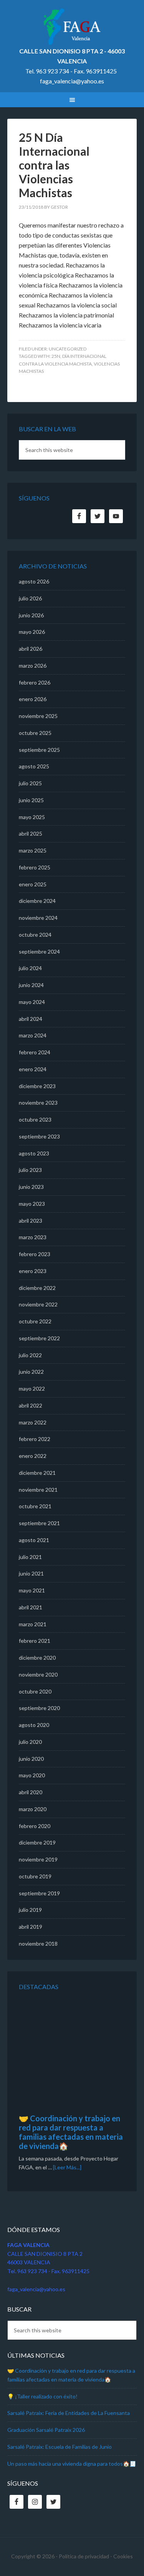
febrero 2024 (35, 1052)
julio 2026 (30, 598)
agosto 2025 (34, 766)
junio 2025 (31, 800)
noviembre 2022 (38, 1304)
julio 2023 (30, 1170)
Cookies (123, 2556)
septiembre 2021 (39, 1523)
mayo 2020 (32, 1775)
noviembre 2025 (38, 716)
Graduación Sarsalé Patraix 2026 (46, 2430)
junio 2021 (31, 1573)
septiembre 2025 (39, 750)
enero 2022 (33, 1456)
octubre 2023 (35, 1119)
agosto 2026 (34, 581)
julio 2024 (30, 968)
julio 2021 (30, 1557)
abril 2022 (31, 1405)
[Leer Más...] (67, 2167)
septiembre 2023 (39, 1136)
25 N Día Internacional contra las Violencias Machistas (54, 165)
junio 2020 (31, 1759)
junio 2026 (31, 615)
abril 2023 (31, 1221)
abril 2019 (31, 1927)
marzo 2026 (33, 666)
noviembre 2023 (38, 1103)
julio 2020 (30, 1742)
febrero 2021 (35, 1641)
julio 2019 (30, 1910)
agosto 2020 (34, 1725)
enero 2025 (33, 884)
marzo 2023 (33, 1237)
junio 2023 (31, 1187)
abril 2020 (31, 1792)
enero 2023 (33, 1271)
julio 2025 (30, 783)
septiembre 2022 (39, 1338)
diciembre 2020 (37, 1658)
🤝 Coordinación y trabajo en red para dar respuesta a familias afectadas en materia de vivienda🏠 (71, 2132)
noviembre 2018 (38, 1944)
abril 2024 (31, 1019)
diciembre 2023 (37, 1086)
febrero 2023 (35, 1254)
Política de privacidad (84, 2556)
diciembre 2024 (37, 901)
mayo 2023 (32, 1204)
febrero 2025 (35, 867)
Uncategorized (68, 349)
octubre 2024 (35, 935)
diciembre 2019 (37, 1842)
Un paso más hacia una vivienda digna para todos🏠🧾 (72, 2464)
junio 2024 (31, 985)
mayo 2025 (32, 817)
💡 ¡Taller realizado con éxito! (42, 2396)
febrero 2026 (35, 682)
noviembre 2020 (38, 1674)
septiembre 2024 (39, 951)
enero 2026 (33, 699)
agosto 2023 (34, 1153)
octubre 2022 (35, 1321)
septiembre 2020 (39, 1708)
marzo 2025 (33, 850)
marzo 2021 (33, 1624)
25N (56, 356)
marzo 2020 (33, 1809)
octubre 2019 (35, 1876)
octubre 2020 (35, 1691)
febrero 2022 (35, 1439)
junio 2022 (31, 1372)
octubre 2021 (35, 1506)
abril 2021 (31, 1607)
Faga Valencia (72, 27)
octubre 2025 (35, 733)
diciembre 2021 (37, 1473)
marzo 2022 (33, 1422)
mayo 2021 (32, 1590)
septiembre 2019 (39, 1893)
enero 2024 (33, 1069)
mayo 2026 (32, 632)
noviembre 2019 (38, 1859)
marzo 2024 (33, 1035)
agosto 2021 (34, 1540)
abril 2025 (31, 833)
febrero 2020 (35, 1826)
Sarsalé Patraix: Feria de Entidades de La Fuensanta (69, 2413)
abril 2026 (31, 649)
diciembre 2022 (37, 1288)
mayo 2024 (32, 1002)
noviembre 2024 (38, 918)
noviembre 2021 (38, 1490)
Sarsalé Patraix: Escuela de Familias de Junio (60, 2447)
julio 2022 (30, 1355)
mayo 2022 (32, 1389)
